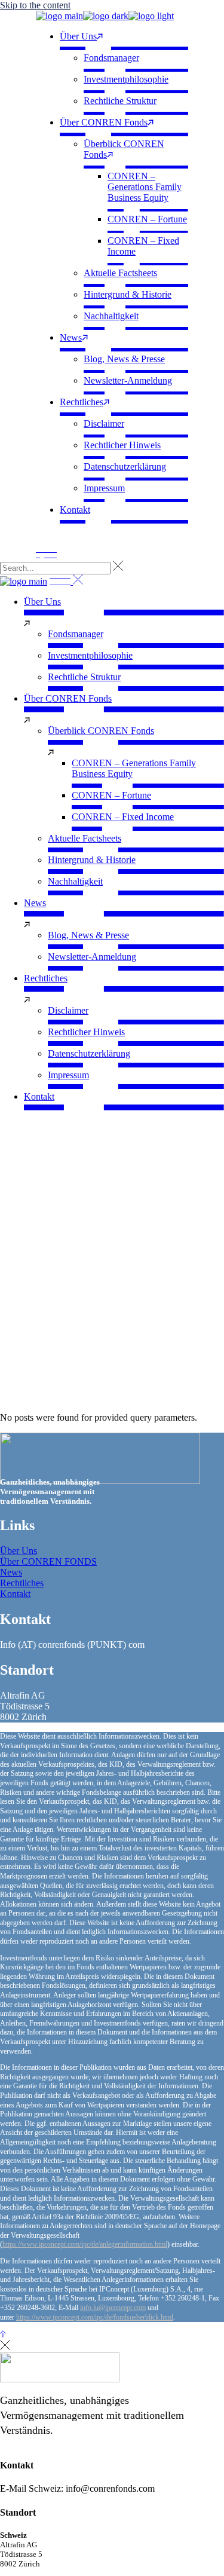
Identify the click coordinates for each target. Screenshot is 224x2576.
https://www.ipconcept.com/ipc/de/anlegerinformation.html (85, 2244)
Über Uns (19, 1551)
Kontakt (15, 1594)
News (11, 1572)
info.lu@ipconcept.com (113, 2308)
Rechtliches (22, 1583)
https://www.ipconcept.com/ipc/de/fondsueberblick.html (95, 2317)
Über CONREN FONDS (48, 1561)
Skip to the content (35, 5)
